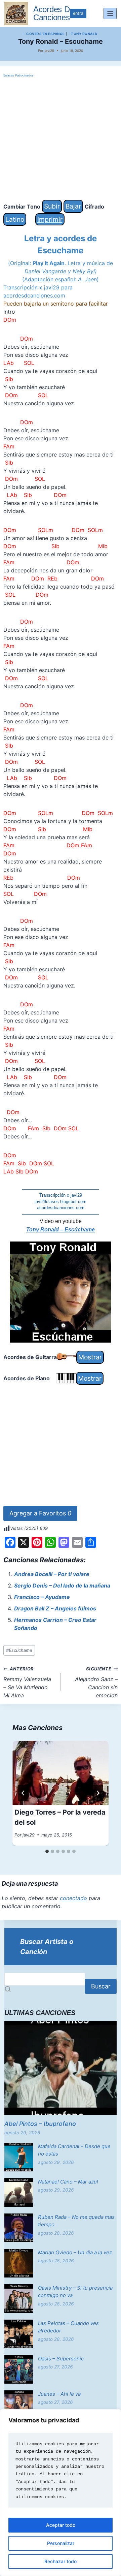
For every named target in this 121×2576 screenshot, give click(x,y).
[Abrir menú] (110, 13)
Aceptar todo (61, 2525)
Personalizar (61, 2543)
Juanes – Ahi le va (59, 2394)
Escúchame (19, 1650)
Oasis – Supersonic (61, 2359)
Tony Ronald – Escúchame (61, 1230)
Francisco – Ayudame (42, 1597)
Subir (52, 206)
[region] (61, 2493)
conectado (73, 1898)
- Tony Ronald (83, 34)
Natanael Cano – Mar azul (68, 2182)
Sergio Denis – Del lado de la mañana (62, 1585)
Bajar (73, 206)
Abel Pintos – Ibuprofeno (40, 2124)
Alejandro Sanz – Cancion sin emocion (96, 1683)
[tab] (47, 1851)
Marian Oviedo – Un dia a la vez (75, 2252)
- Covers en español (44, 34)
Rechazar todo (61, 2561)
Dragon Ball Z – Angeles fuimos (55, 1608)
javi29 (49, 51)
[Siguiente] (98, 1793)
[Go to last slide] (23, 1793)
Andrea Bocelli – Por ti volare (52, 1574)
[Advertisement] (61, 139)
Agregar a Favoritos (40, 1513)
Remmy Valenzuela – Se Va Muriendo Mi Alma (27, 1683)
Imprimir (50, 219)
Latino (15, 219)
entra (78, 13)
